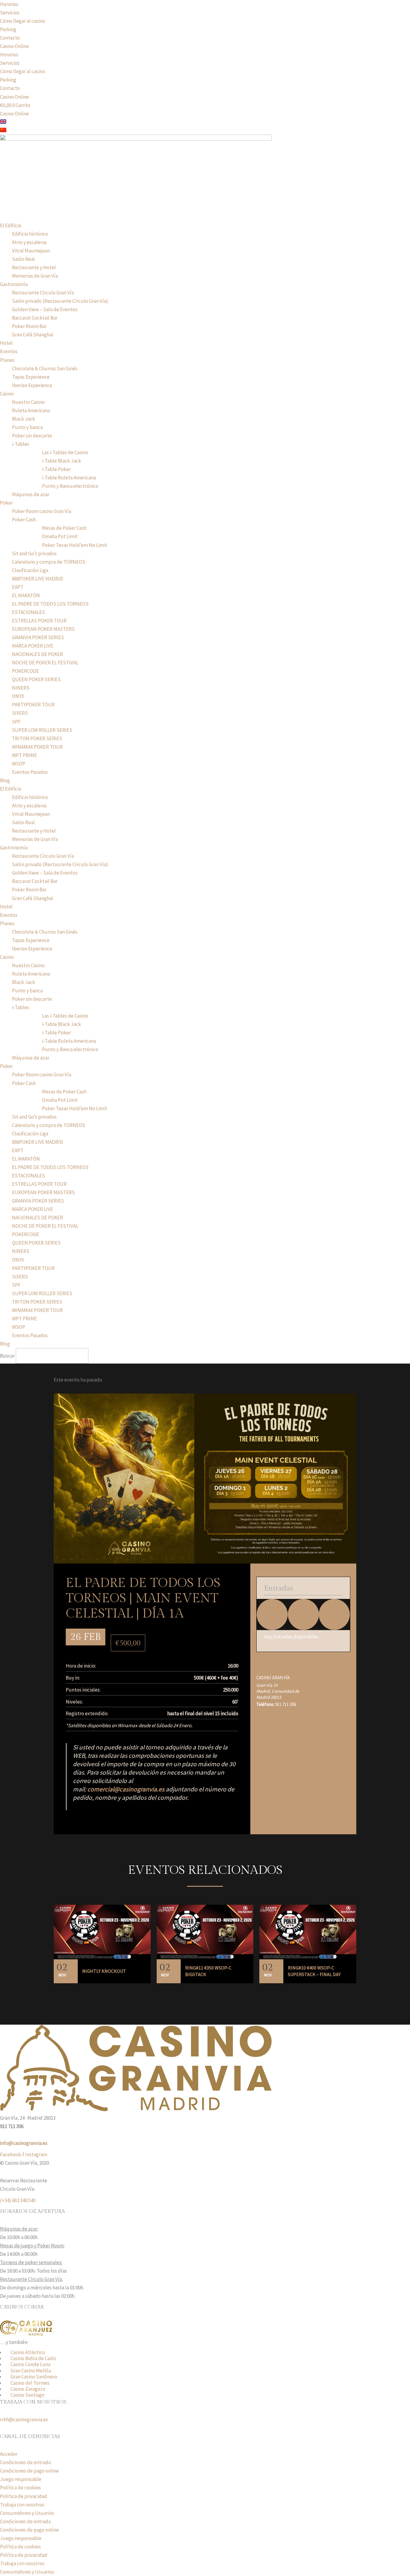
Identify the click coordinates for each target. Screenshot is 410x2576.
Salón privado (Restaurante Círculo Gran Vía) (60, 301)
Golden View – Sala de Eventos (45, 309)
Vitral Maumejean (31, 251)
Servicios (10, 13)
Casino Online (14, 46)
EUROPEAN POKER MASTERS (43, 629)
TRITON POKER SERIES (37, 738)
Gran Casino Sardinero (34, 2377)
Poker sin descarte (32, 436)
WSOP (19, 764)
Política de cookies (20, 2488)
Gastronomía (14, 284)
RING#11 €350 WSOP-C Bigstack (208, 1971)
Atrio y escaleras (29, 242)
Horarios (9, 4)
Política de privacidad (24, 2496)
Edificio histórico (30, 234)
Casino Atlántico (28, 2352)
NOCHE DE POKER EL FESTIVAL (45, 663)
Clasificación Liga (30, 570)
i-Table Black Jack (62, 461)
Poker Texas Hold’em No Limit (75, 545)
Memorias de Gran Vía (35, 276)
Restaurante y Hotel (34, 267)
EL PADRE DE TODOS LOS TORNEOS (50, 604)
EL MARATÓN (26, 595)
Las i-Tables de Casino (65, 452)
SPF (16, 722)
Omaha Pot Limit (60, 536)
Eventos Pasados (30, 772)
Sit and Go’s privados (34, 553)
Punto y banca (27, 427)
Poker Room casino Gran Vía (42, 511)
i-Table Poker (56, 469)
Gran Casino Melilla (31, 2371)
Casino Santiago (27, 2395)
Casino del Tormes (30, 2383)
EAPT (18, 587)
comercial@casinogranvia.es (126, 1789)
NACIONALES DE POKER (38, 654)
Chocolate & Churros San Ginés (45, 368)
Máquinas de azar (31, 494)
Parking (8, 29)
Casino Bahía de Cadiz (33, 2358)
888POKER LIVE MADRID (38, 579)
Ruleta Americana (31, 410)
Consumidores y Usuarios (27, 2513)
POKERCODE (26, 671)
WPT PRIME (24, 755)
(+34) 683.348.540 (18, 2200)
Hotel (6, 343)
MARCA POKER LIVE (33, 646)
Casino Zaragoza (28, 2389)
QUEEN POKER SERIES (36, 679)
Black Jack (24, 419)
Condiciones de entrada (25, 2462)
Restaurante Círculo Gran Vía (43, 293)
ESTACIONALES (29, 612)
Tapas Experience (31, 377)
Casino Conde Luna (30, 2364)
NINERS (21, 688)
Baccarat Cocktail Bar (35, 318)
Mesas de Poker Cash (64, 528)
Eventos (9, 351)
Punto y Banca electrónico (70, 486)
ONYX (18, 696)
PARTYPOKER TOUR (33, 705)
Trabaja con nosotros (22, 2505)
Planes (7, 360)
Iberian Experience (32, 385)
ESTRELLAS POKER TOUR (39, 621)
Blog (5, 780)
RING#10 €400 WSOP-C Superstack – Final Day (314, 1971)
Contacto (10, 38)
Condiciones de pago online (29, 2471)
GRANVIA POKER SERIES (38, 637)
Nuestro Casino (28, 402)
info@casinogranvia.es (24, 2143)
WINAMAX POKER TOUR (37, 747)
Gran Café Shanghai (33, 335)
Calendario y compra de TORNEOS (49, 562)
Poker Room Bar (29, 326)
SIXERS (20, 713)
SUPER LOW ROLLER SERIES (42, 730)
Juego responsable (21, 2479)
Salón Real (23, 259)
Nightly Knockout (104, 1971)
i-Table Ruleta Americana (69, 478)
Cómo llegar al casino (23, 21)
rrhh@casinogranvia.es (24, 2419)
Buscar (7, 1356)
